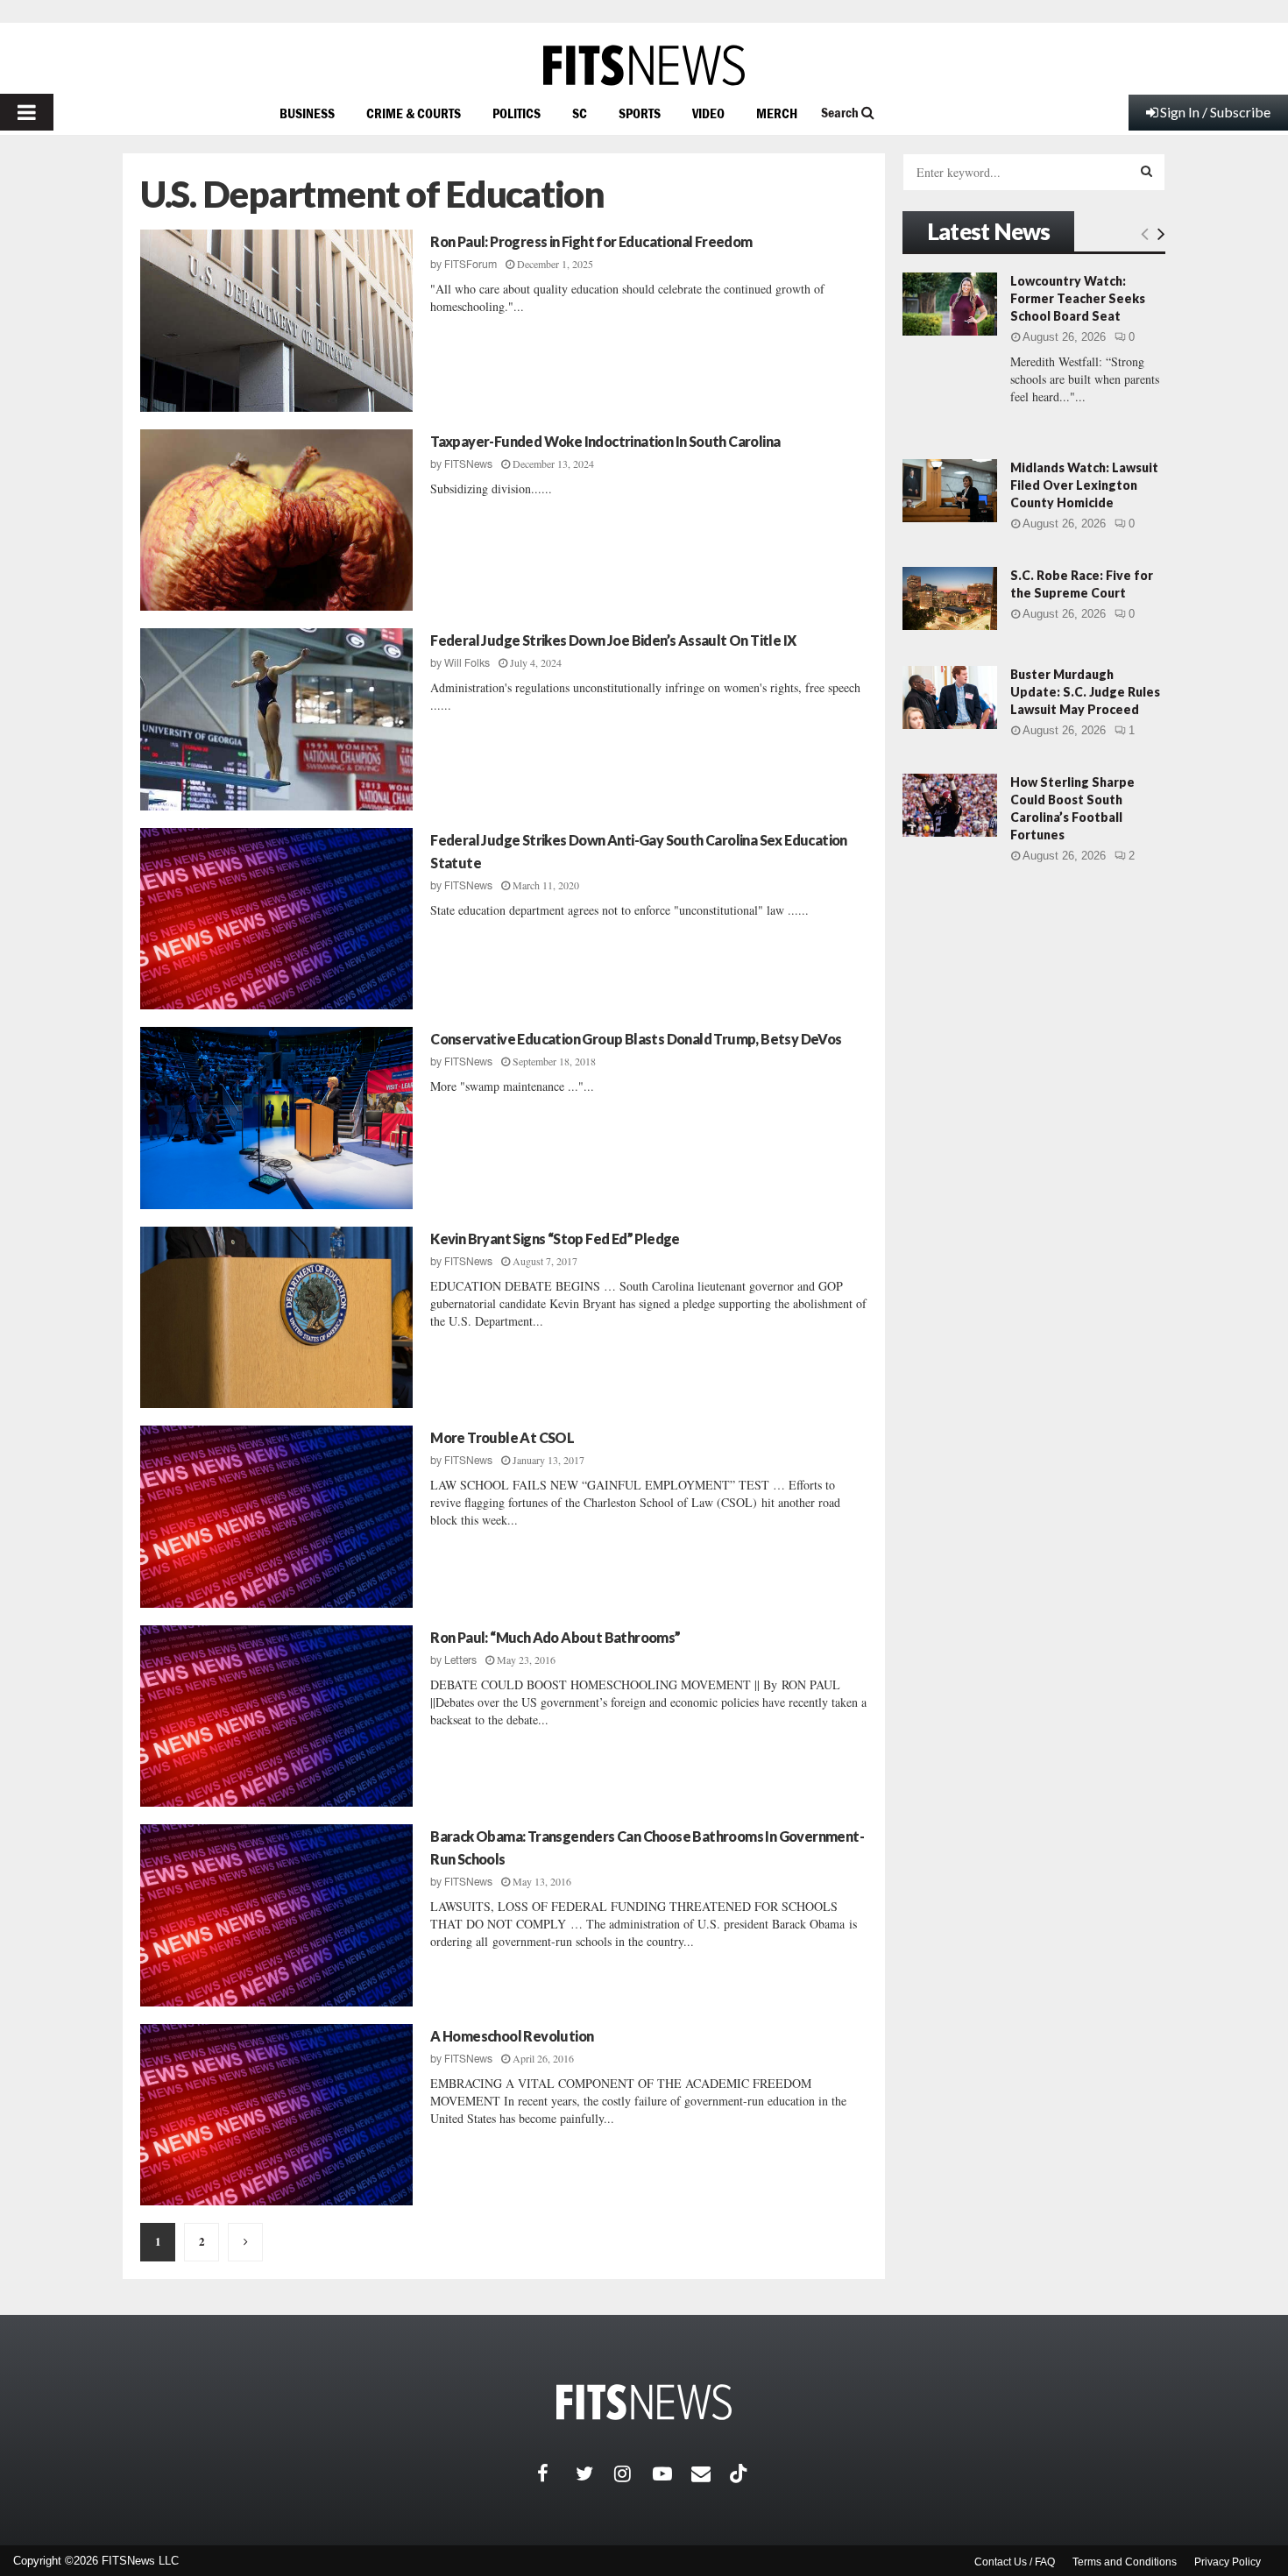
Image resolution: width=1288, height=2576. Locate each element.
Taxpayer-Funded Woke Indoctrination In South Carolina (605, 441)
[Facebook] (556, 2473)
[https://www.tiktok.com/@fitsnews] (740, 2473)
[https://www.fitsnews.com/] (644, 65)
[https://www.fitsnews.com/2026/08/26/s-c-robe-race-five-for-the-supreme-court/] (950, 598)
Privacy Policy (1228, 2562)
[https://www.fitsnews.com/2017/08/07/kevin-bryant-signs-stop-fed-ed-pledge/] (276, 1318)
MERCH (777, 113)
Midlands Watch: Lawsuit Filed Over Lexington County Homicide (1084, 485)
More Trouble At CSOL (502, 1437)
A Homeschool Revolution (512, 2036)
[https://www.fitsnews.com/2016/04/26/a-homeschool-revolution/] (276, 2115)
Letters (460, 1660)
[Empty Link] (1145, 233)
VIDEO (708, 113)
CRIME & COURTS (414, 113)
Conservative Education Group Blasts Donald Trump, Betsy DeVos (636, 1039)
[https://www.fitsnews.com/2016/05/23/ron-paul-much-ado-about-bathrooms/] (276, 1716)
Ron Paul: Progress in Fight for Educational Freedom (591, 241)
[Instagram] (633, 2473)
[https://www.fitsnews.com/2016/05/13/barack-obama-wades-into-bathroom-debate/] (276, 1915)
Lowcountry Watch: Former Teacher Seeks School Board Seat (1078, 298)
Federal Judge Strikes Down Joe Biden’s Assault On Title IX (613, 640)
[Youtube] (672, 2473)
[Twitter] (595, 2473)
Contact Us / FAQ (1015, 2562)
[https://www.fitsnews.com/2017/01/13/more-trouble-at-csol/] (276, 1517)
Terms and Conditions (1125, 2562)
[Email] (711, 2473)
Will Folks (467, 663)
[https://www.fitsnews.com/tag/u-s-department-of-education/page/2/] (245, 2242)
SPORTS (640, 113)
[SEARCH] (1146, 171)
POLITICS (517, 113)
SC (580, 113)
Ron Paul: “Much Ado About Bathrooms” (555, 1637)
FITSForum (471, 265)
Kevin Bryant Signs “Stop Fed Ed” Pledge (555, 1238)
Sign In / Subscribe (1215, 112)
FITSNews (468, 464)
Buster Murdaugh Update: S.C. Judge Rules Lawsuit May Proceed (1085, 692)
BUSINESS (307, 113)
